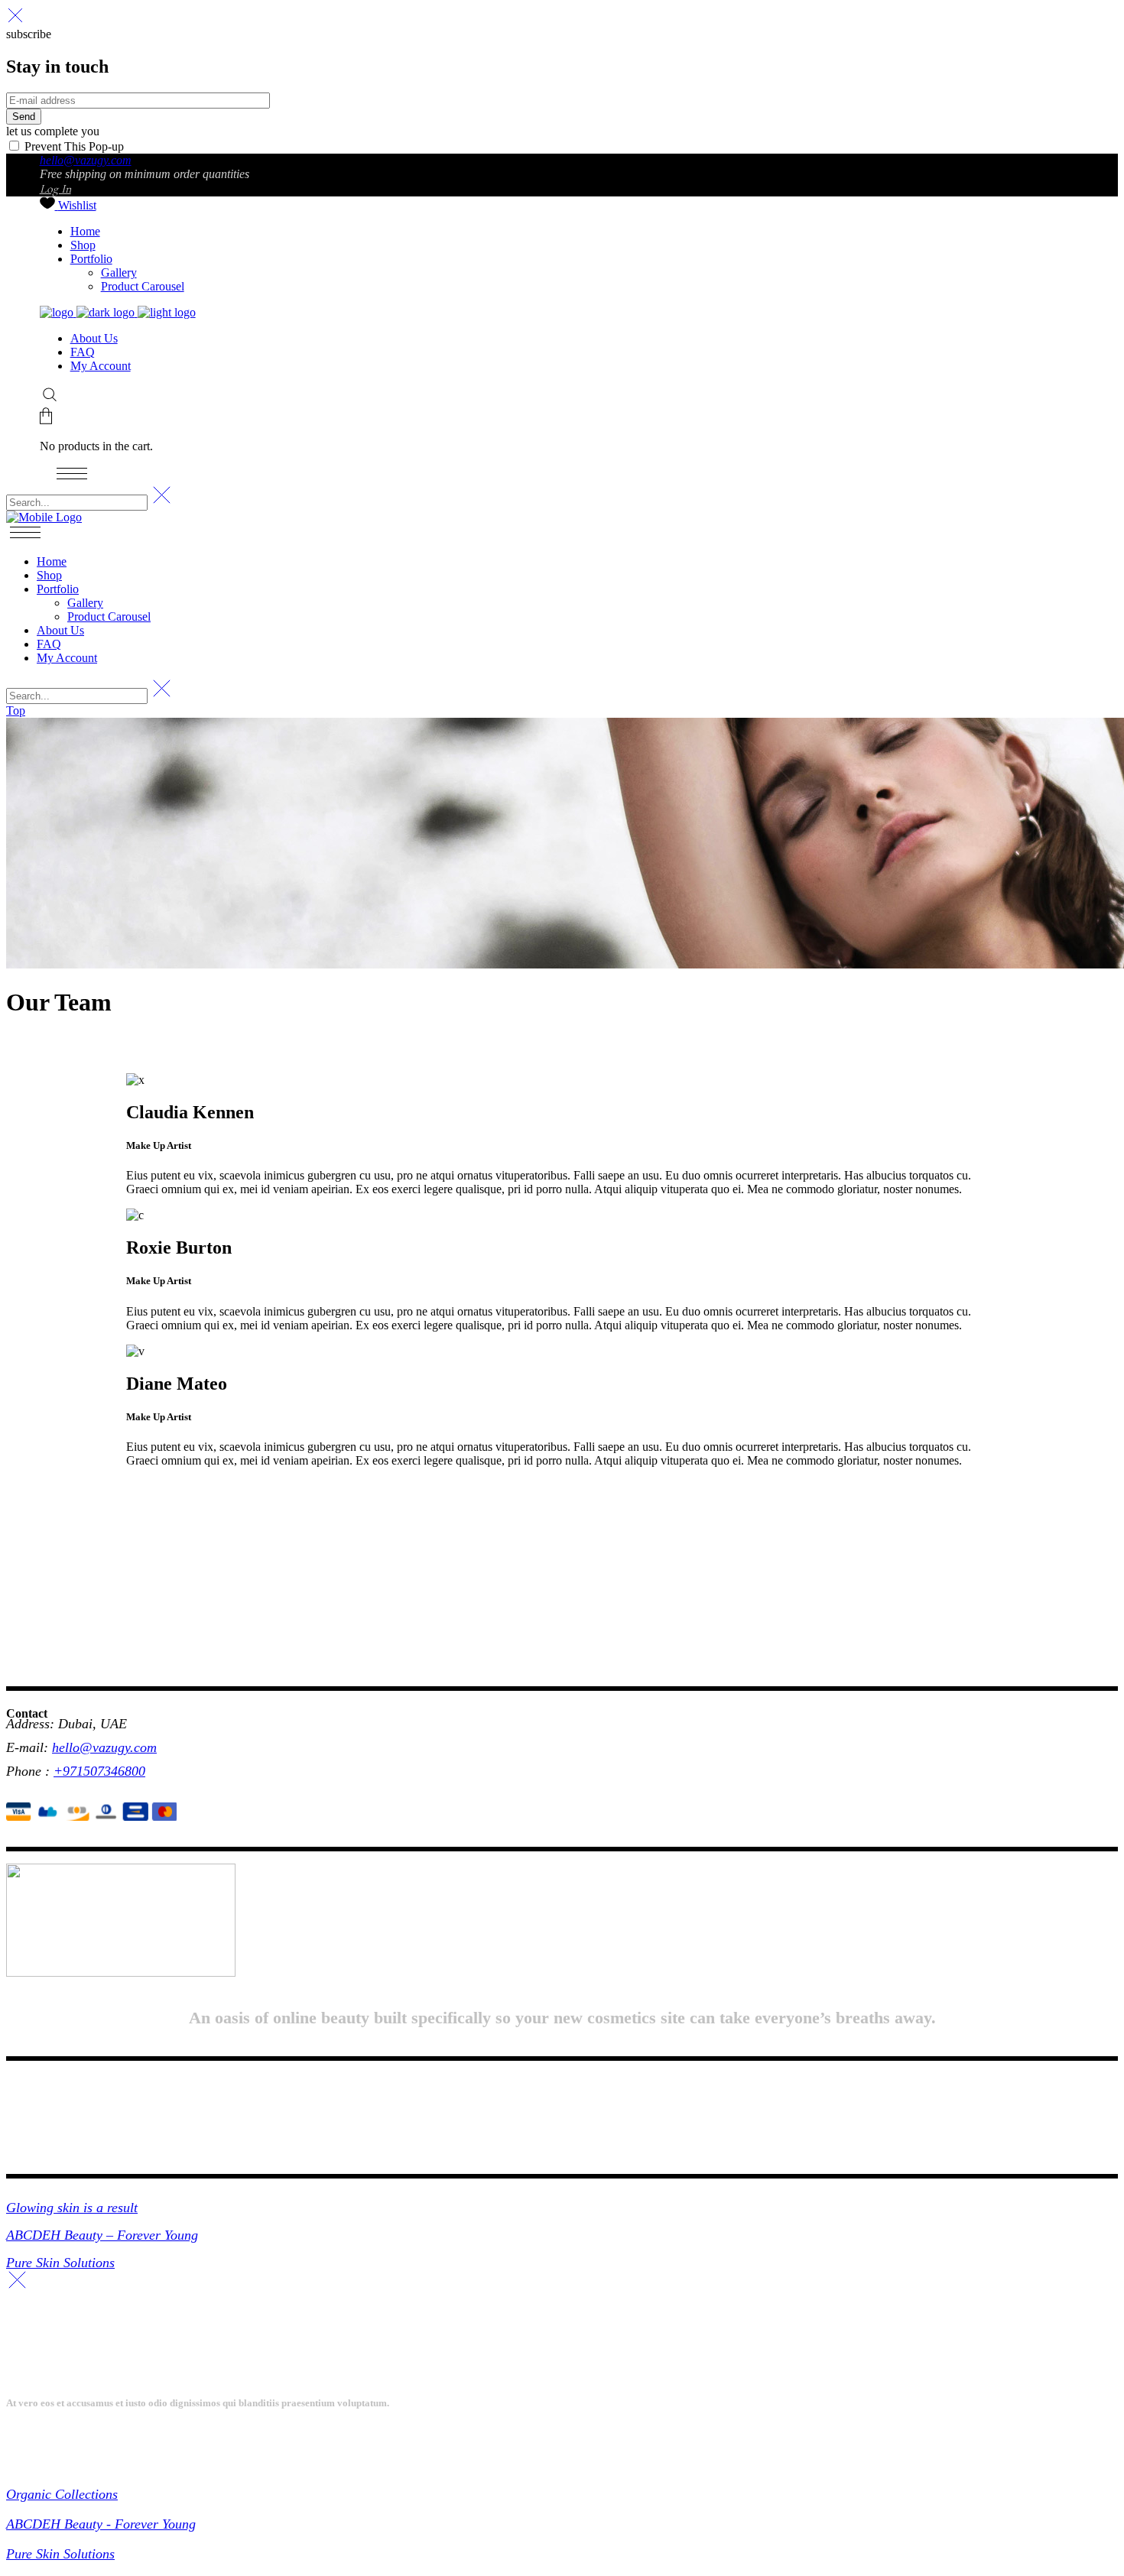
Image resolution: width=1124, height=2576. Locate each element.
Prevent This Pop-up (73, 146)
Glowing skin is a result (72, 2208)
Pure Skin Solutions (60, 2263)
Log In (55, 189)
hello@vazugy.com (86, 160)
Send (24, 117)
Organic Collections (62, 2494)
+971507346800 (99, 1771)
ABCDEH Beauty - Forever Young (101, 2524)
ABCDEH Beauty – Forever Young (102, 2235)
